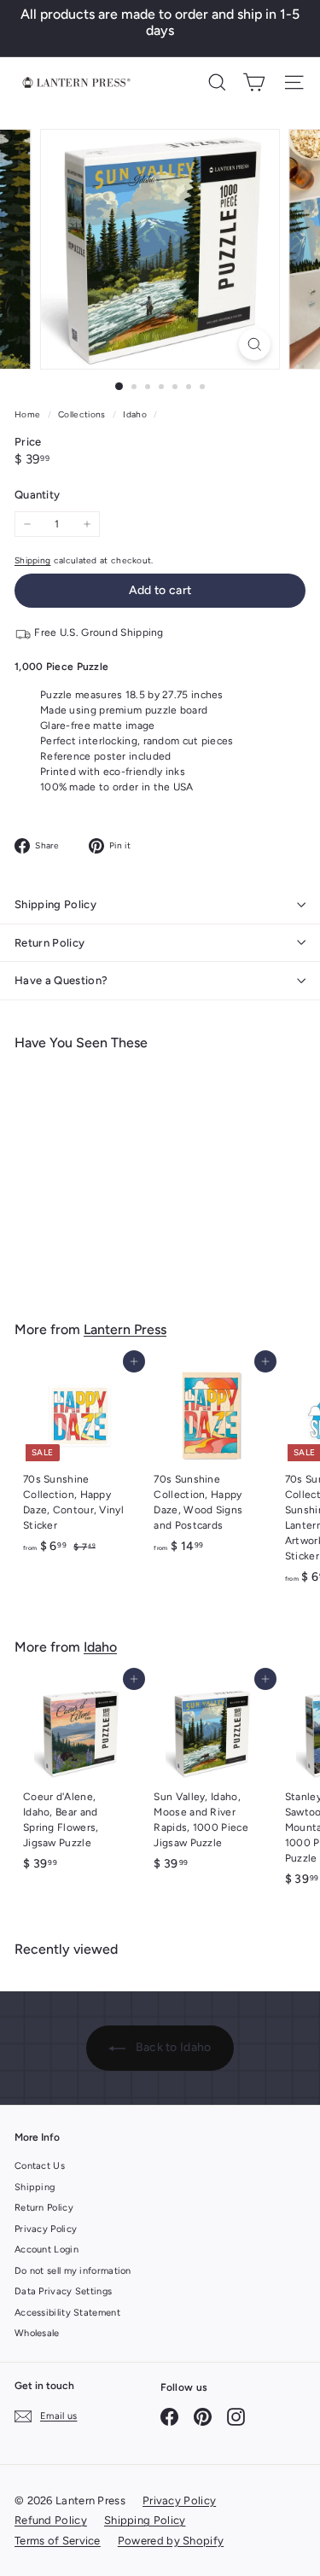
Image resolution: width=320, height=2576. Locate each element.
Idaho (135, 414)
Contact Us (40, 2166)
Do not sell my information (73, 2271)
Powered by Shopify (171, 2541)
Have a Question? (61, 980)
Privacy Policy (46, 2229)
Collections (83, 414)
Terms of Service (58, 2541)
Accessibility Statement (67, 2313)
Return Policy (49, 943)
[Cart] (254, 82)
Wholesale (37, 2333)
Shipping (32, 560)
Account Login (47, 2250)
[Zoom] (255, 344)
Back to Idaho (172, 2047)
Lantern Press (125, 1329)
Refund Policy (51, 2520)
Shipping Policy (55, 904)
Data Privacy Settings (63, 2291)
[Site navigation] (294, 82)
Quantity (37, 495)
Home (29, 414)
